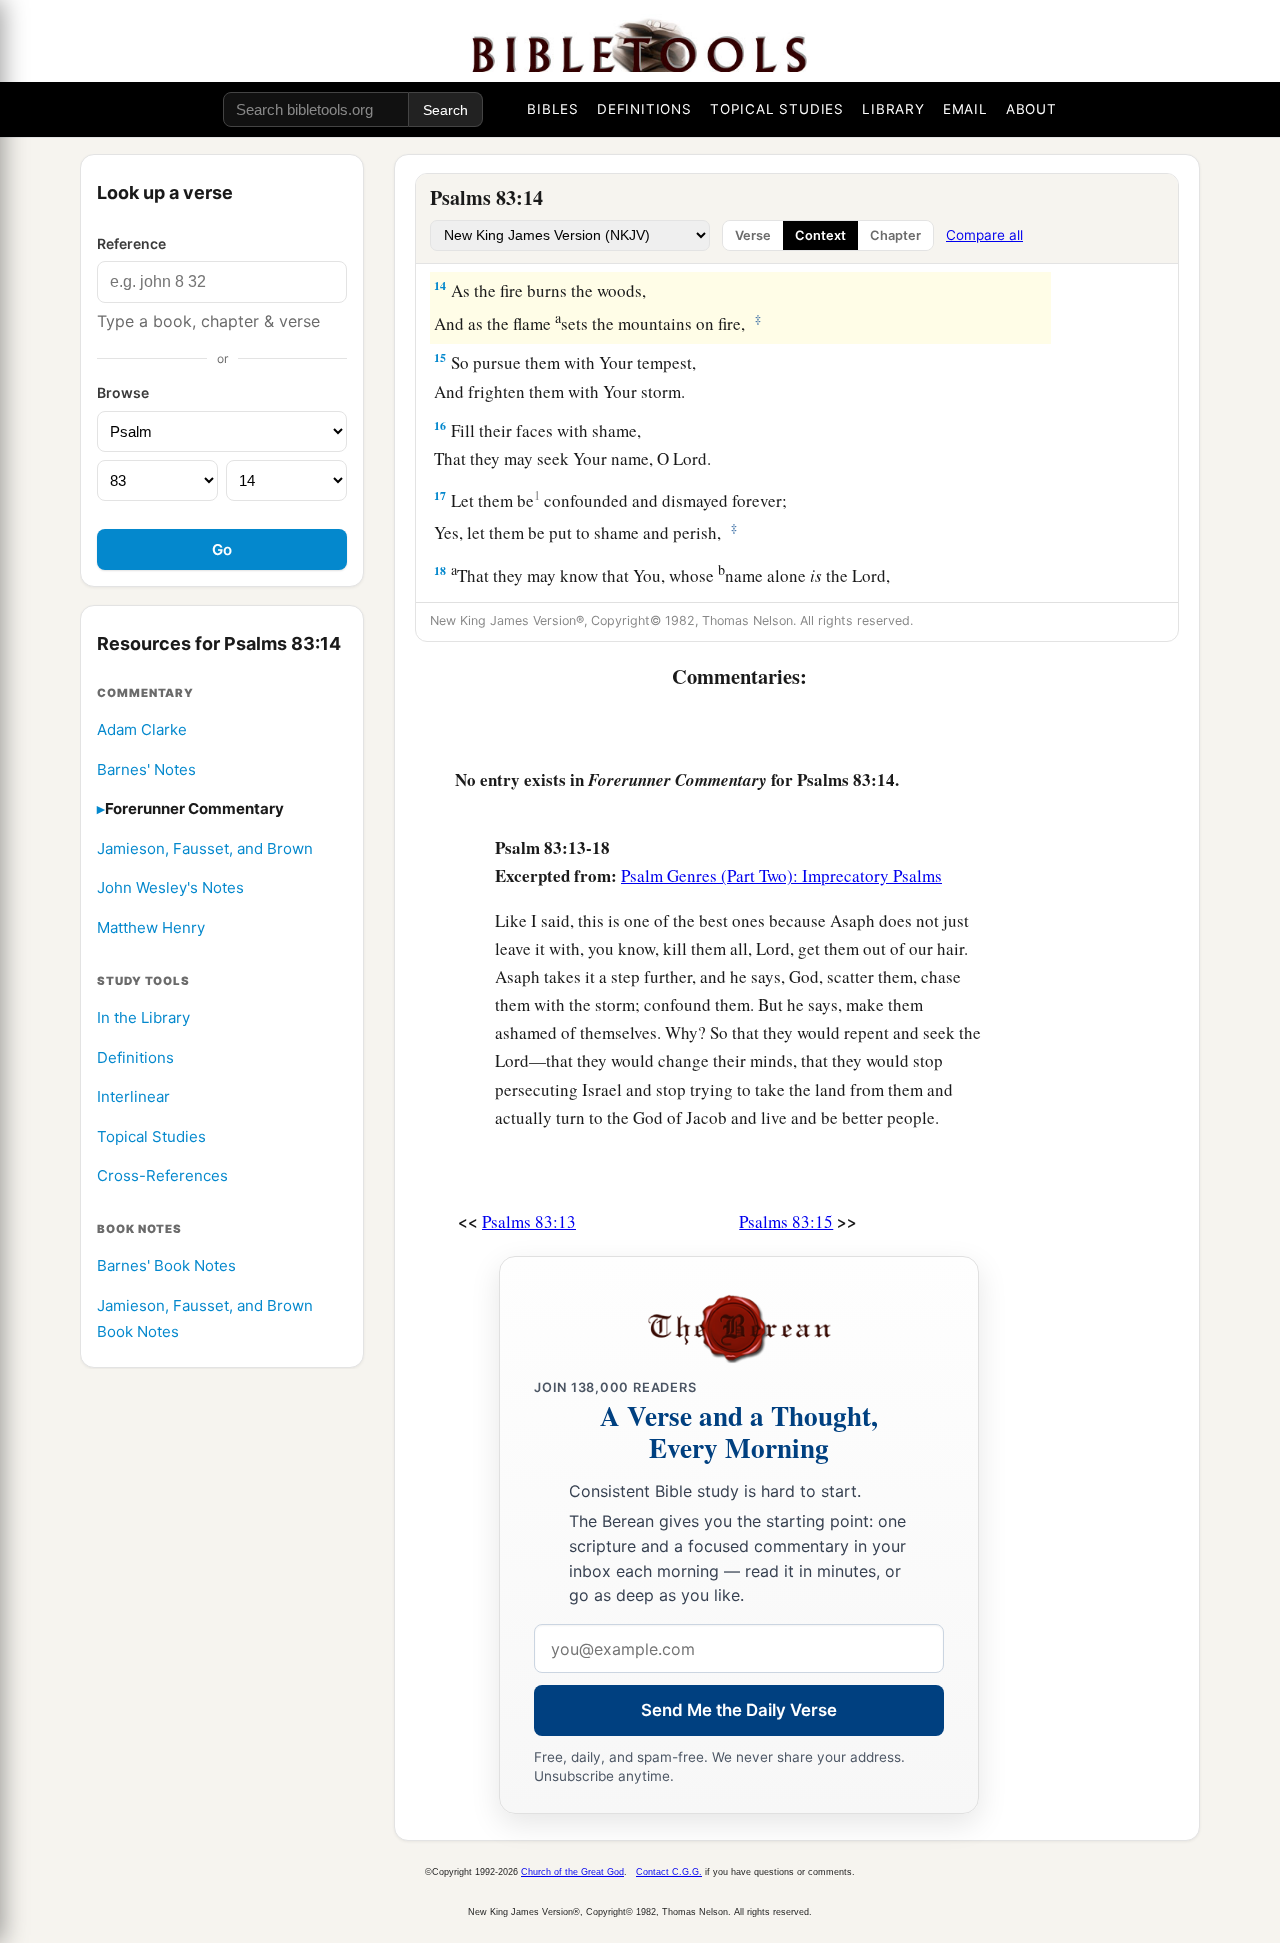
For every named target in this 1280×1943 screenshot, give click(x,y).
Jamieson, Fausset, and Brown (205, 848)
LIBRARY (893, 109)
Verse (753, 235)
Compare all (984, 235)
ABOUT (1031, 109)
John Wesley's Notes (170, 888)
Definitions (135, 1057)
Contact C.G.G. (669, 1872)
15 (440, 357)
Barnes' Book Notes (166, 1266)
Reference (131, 243)
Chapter (895, 235)
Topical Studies (151, 1136)
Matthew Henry (151, 927)
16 (440, 425)
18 (440, 570)
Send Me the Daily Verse (739, 1710)
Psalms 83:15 (786, 1221)
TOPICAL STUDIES (777, 109)
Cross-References (162, 1176)
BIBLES (553, 109)
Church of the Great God (572, 1872)
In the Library (143, 1017)
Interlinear (133, 1097)
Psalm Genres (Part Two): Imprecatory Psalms (781, 875)
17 (440, 495)
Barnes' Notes (146, 769)
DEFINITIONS (644, 109)
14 (440, 285)
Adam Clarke (142, 729)
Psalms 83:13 (529, 1221)
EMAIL (965, 109)
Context (820, 235)
